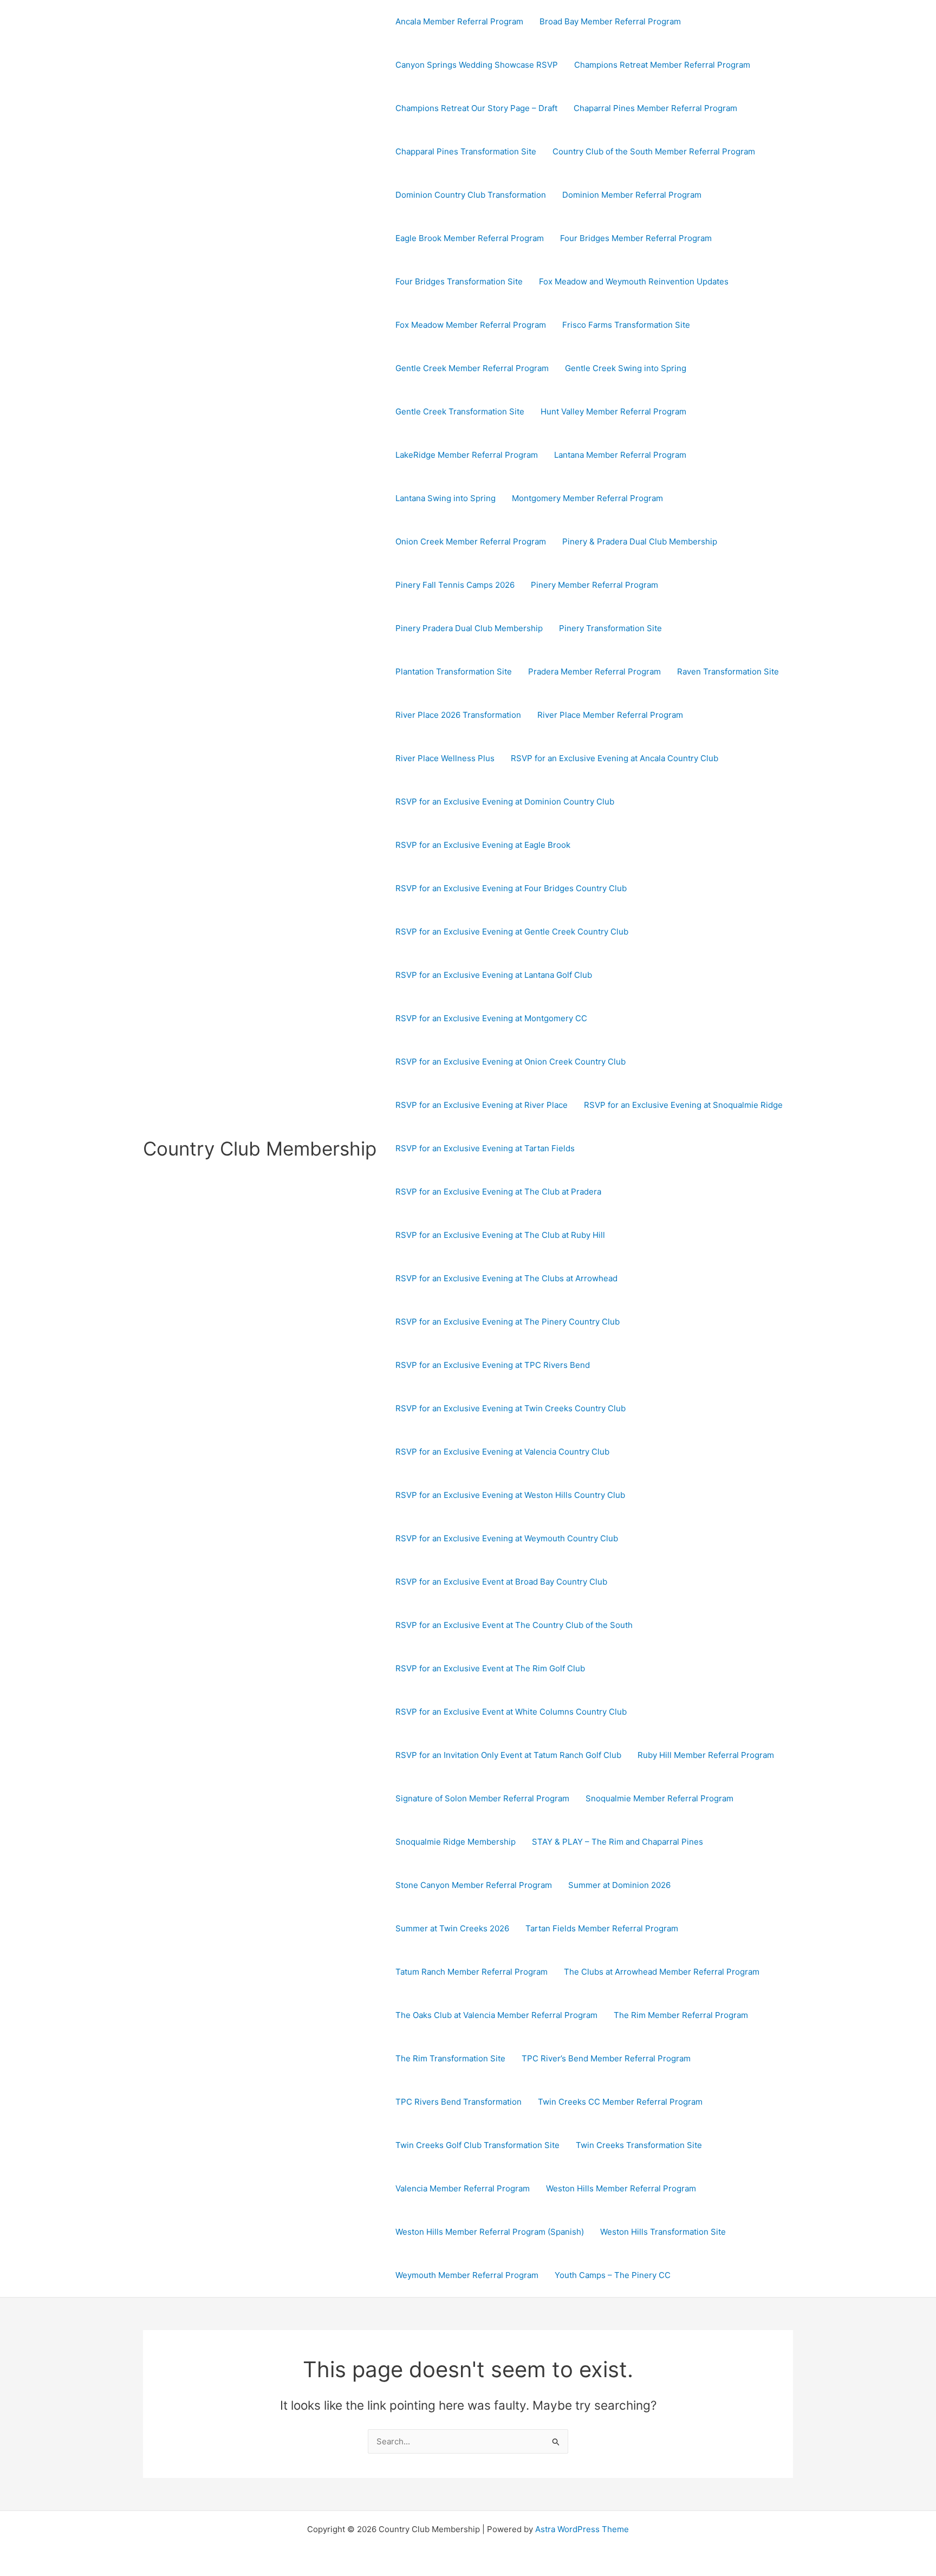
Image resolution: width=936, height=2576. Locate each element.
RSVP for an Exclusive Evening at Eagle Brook (483, 845)
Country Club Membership (260, 1149)
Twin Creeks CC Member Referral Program (620, 2102)
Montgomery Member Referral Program (587, 498)
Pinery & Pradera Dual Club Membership (640, 541)
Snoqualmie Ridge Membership (456, 1842)
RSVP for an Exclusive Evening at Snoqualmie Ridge (683, 1105)
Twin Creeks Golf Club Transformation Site (477, 2145)
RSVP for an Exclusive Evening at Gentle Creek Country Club (512, 932)
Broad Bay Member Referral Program (610, 21)
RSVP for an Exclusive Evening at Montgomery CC (491, 1018)
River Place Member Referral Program (610, 715)
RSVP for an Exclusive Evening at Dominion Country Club (505, 802)
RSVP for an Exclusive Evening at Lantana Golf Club (494, 975)
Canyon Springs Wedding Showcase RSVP (477, 65)
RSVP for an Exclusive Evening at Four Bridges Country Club (511, 888)
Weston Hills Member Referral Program (621, 2188)
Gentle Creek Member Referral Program (472, 368)
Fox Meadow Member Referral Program (471, 325)
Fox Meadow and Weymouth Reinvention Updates (634, 281)
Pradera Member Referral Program (594, 671)
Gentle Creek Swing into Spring (626, 368)
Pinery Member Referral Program (594, 585)
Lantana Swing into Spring (446, 498)
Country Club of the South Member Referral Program (654, 151)
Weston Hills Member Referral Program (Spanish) (490, 2232)
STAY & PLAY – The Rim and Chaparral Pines (617, 1842)
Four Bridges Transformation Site (459, 281)
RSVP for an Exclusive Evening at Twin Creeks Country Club (511, 1408)
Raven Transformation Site (728, 671)
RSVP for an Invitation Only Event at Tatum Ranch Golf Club (508, 1755)
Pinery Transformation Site (610, 628)
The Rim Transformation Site (450, 2058)
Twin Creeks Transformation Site (639, 2145)
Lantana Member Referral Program (620, 455)
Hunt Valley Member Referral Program (613, 411)
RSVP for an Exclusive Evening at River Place (482, 1105)
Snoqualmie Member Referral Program (659, 1798)
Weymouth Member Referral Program (467, 2275)
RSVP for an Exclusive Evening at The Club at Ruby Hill (500, 1235)
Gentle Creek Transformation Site (460, 411)
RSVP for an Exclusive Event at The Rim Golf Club (490, 1668)
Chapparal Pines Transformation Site (466, 151)
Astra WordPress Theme (582, 2529)
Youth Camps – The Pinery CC (613, 2275)
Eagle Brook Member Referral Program (470, 238)
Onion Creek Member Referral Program (471, 541)
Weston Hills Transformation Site (663, 2232)
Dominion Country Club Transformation (471, 195)
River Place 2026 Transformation (458, 715)
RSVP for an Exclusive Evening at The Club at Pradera (498, 1192)
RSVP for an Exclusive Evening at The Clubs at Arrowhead (506, 1278)
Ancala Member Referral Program (459, 21)
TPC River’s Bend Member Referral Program (606, 2058)
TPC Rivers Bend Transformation (459, 2102)
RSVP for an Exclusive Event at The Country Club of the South (514, 1625)
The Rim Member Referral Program (681, 2015)
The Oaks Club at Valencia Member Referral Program (496, 2015)
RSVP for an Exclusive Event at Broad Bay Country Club (501, 1582)
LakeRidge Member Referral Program (467, 455)
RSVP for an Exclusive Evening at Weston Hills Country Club (510, 1495)
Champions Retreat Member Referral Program (662, 65)
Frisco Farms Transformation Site (626, 325)
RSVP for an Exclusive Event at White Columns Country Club (511, 1712)
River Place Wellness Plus (445, 758)
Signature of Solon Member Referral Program (482, 1798)
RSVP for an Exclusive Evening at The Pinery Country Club (508, 1322)
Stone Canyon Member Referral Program (474, 1885)
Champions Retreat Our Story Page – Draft (476, 108)
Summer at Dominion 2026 (619, 1885)
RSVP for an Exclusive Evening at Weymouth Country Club (507, 1538)
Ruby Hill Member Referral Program (706, 1755)
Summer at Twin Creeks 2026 (452, 1928)
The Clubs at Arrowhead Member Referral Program (662, 1972)
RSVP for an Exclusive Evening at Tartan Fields (485, 1148)
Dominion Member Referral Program (632, 195)
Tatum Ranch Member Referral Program (472, 1972)
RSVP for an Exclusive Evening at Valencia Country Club (502, 1452)
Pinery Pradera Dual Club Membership (469, 628)
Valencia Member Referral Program (463, 2188)
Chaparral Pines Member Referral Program (655, 108)
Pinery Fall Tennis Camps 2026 (455, 585)
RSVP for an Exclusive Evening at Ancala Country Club (615, 758)
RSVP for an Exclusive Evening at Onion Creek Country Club (511, 1062)
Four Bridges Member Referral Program (636, 238)
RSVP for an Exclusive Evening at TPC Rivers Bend (493, 1365)
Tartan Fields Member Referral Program (602, 1928)
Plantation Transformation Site (454, 671)
